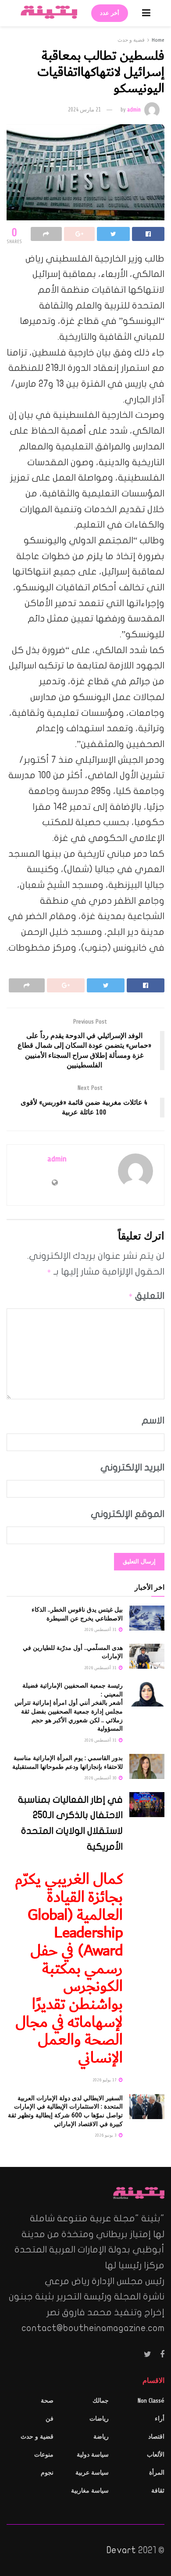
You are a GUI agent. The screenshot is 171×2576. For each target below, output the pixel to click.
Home (158, 40)
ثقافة (158, 2491)
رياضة (101, 2437)
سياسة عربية (92, 2473)
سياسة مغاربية (90, 2491)
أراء (160, 2419)
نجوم (47, 2473)
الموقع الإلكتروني (128, 1514)
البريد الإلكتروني (132, 1467)
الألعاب (156, 2455)
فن (50, 2419)
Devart (121, 2550)
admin (134, 110)
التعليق (146, 1296)
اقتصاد (156, 2437)
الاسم (153, 1420)
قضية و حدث (131, 40)
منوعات (44, 2455)
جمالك (101, 2401)
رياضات (99, 2419)
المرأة (157, 2473)
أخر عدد (110, 13)
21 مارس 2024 (84, 110)
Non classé (151, 2401)
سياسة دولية (93, 2455)
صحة (47, 2401)
